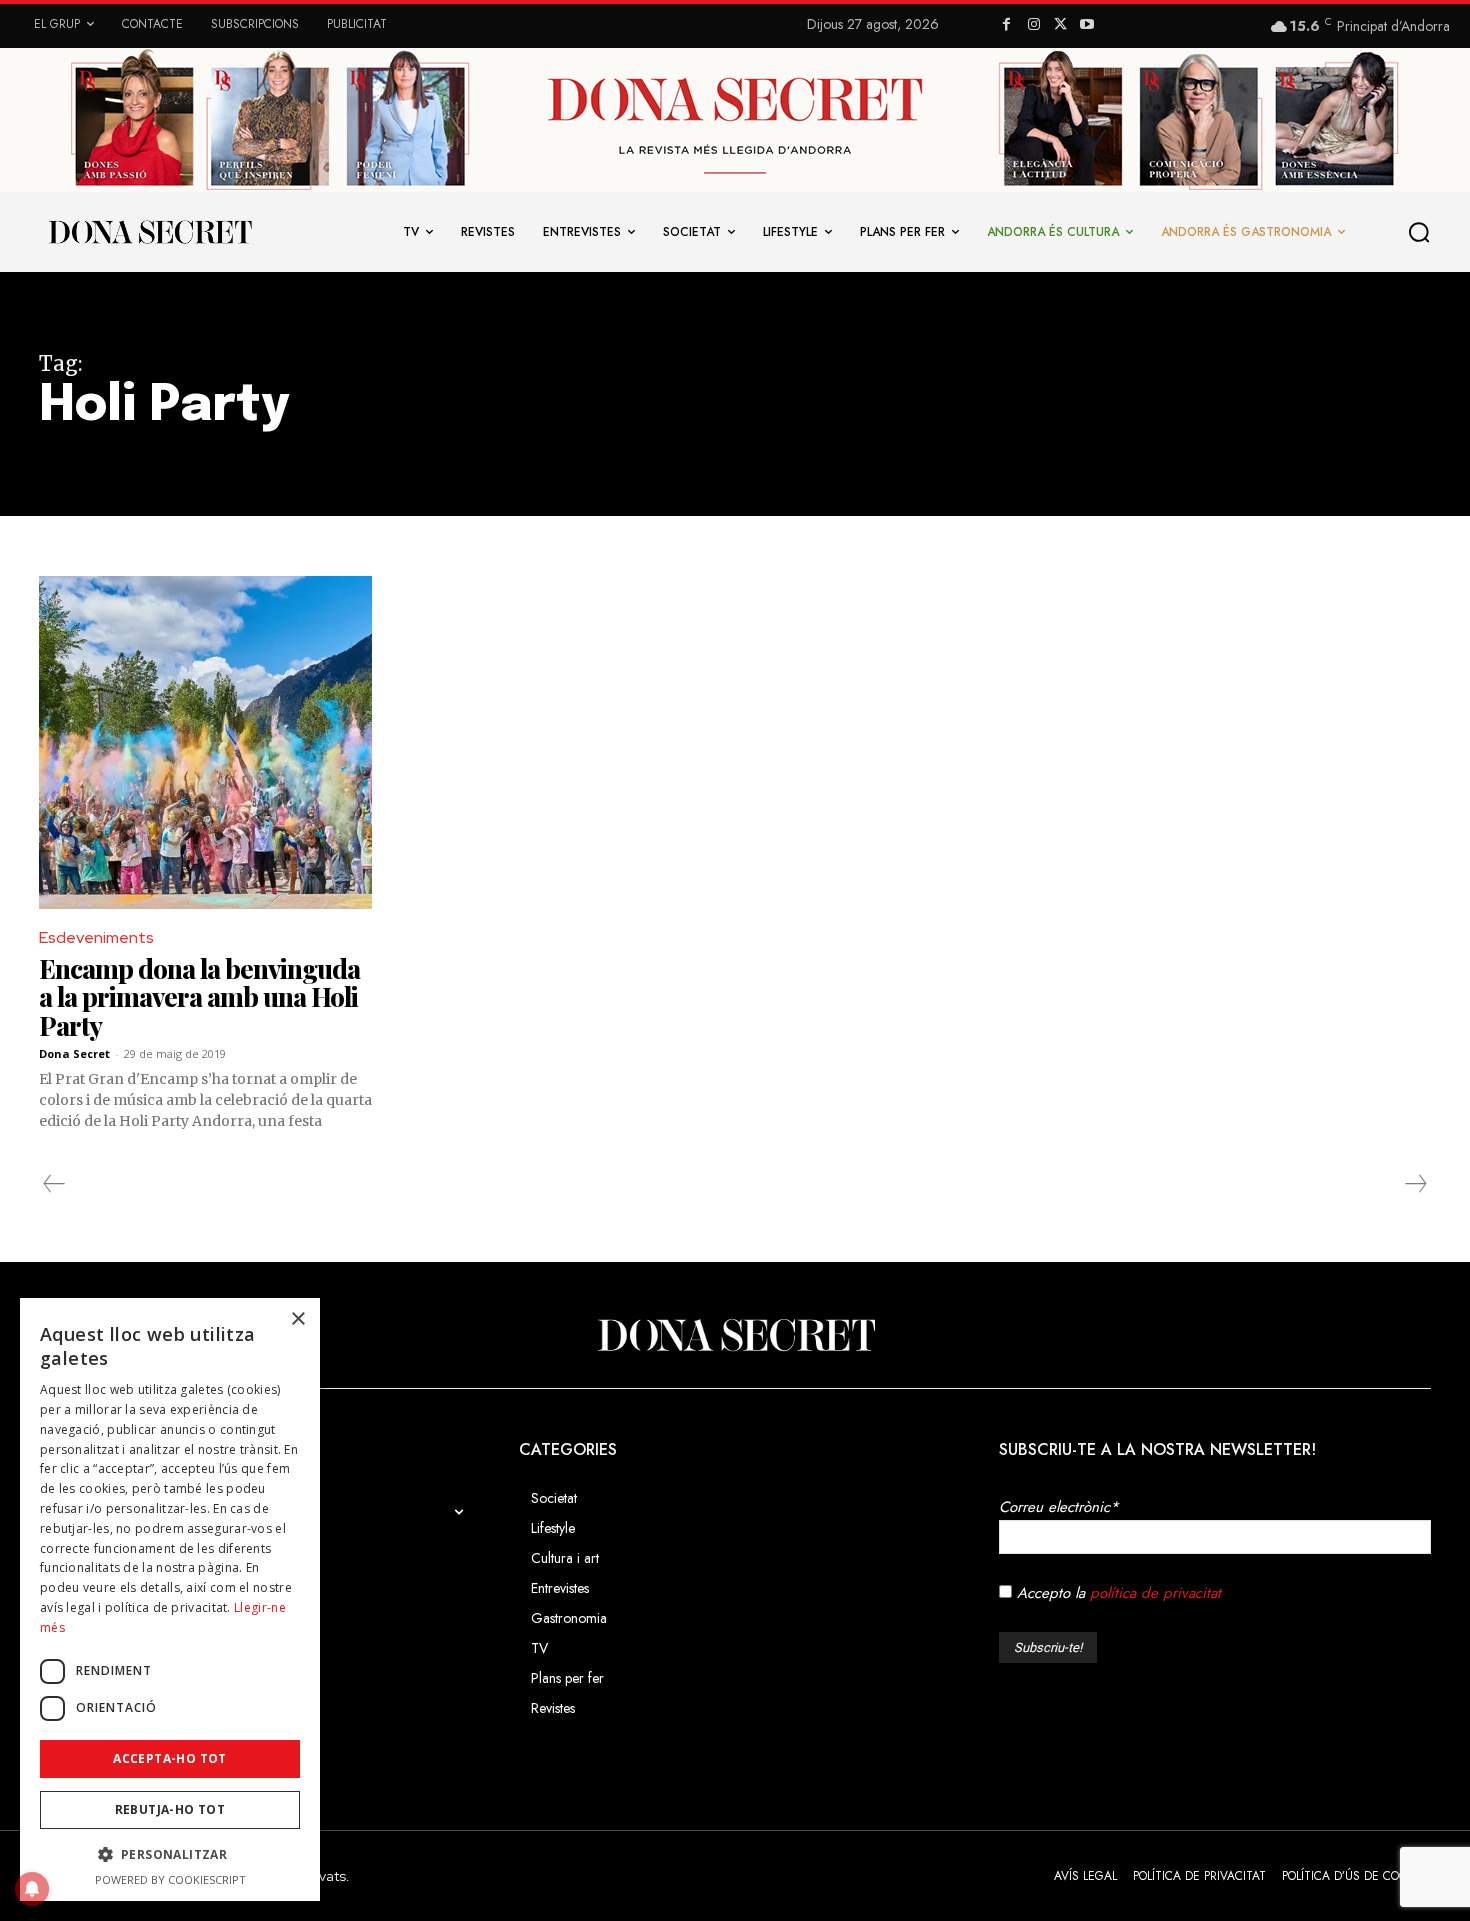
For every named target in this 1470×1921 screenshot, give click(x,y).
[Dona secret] (149, 232)
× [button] (297, 1319)
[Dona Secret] (735, 1335)
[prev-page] (54, 1184)
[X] (1060, 25)
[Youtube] (1087, 25)
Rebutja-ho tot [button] (170, 1809)
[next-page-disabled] (1415, 1184)
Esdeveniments (96, 937)
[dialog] (170, 1599)
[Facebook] (1007, 25)
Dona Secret (74, 1053)
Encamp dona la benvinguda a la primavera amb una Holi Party (199, 997)
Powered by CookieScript (170, 1879)
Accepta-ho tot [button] (170, 1758)
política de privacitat (1155, 1593)
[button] (1420, 232)
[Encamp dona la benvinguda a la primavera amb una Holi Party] (205, 742)
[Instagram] (1033, 25)
